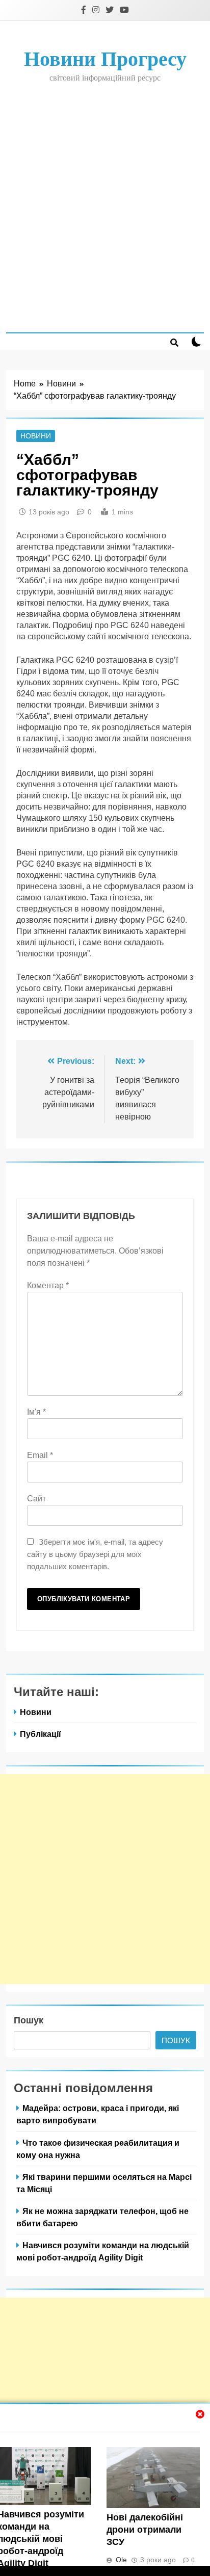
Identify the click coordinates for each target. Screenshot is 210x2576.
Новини (36, 436)
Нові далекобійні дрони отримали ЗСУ (145, 2530)
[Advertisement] (105, 207)
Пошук (29, 2020)
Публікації (41, 1734)
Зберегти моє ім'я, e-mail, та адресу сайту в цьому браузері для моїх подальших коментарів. (95, 1554)
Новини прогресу (105, 59)
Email (40, 1455)
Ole (121, 2560)
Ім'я (36, 1412)
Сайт (36, 1499)
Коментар (48, 1285)
